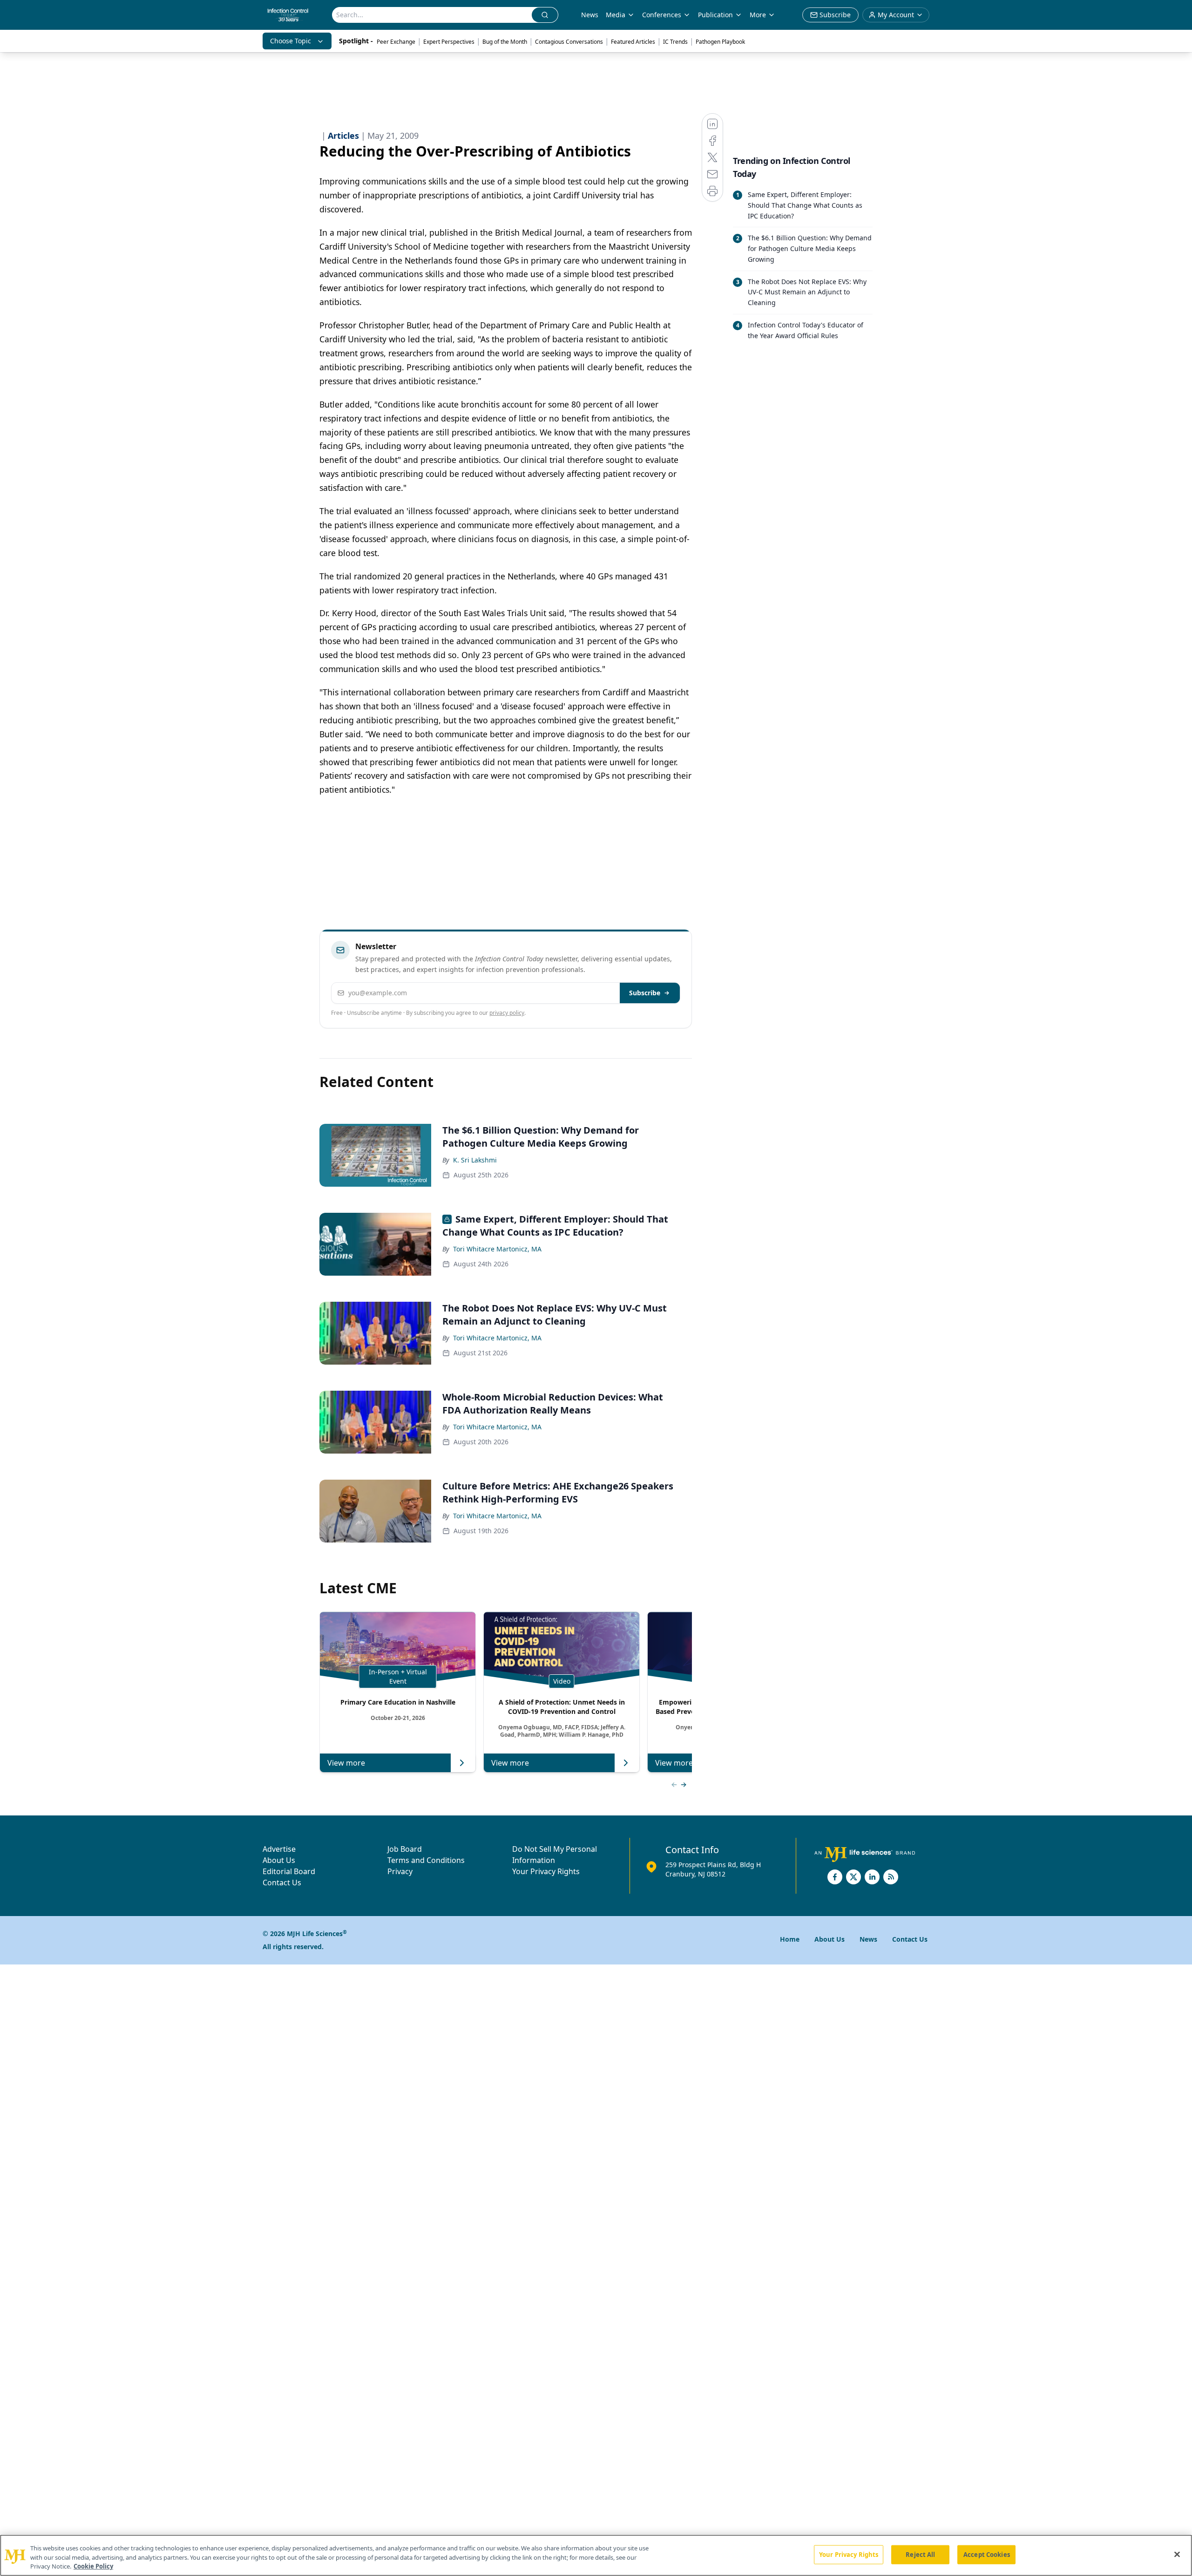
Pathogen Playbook (720, 42)
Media (616, 15)
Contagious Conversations (569, 42)
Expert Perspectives (449, 42)
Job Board (405, 1849)
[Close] (1177, 2554)
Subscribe (645, 993)
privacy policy (507, 1013)
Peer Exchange (396, 42)
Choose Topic (291, 41)
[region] (596, 2555)
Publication (715, 15)
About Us (279, 1860)
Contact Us (282, 1883)
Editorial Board (289, 1871)
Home (790, 1939)
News (590, 15)
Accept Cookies (987, 2554)
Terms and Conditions (426, 1860)
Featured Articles (633, 42)
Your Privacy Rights (546, 1871)
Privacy (400, 1871)
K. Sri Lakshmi (475, 1160)
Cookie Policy (93, 2566)
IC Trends (675, 42)
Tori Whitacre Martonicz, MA (497, 1249)
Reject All (920, 2554)
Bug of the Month (505, 42)
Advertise (279, 1849)
